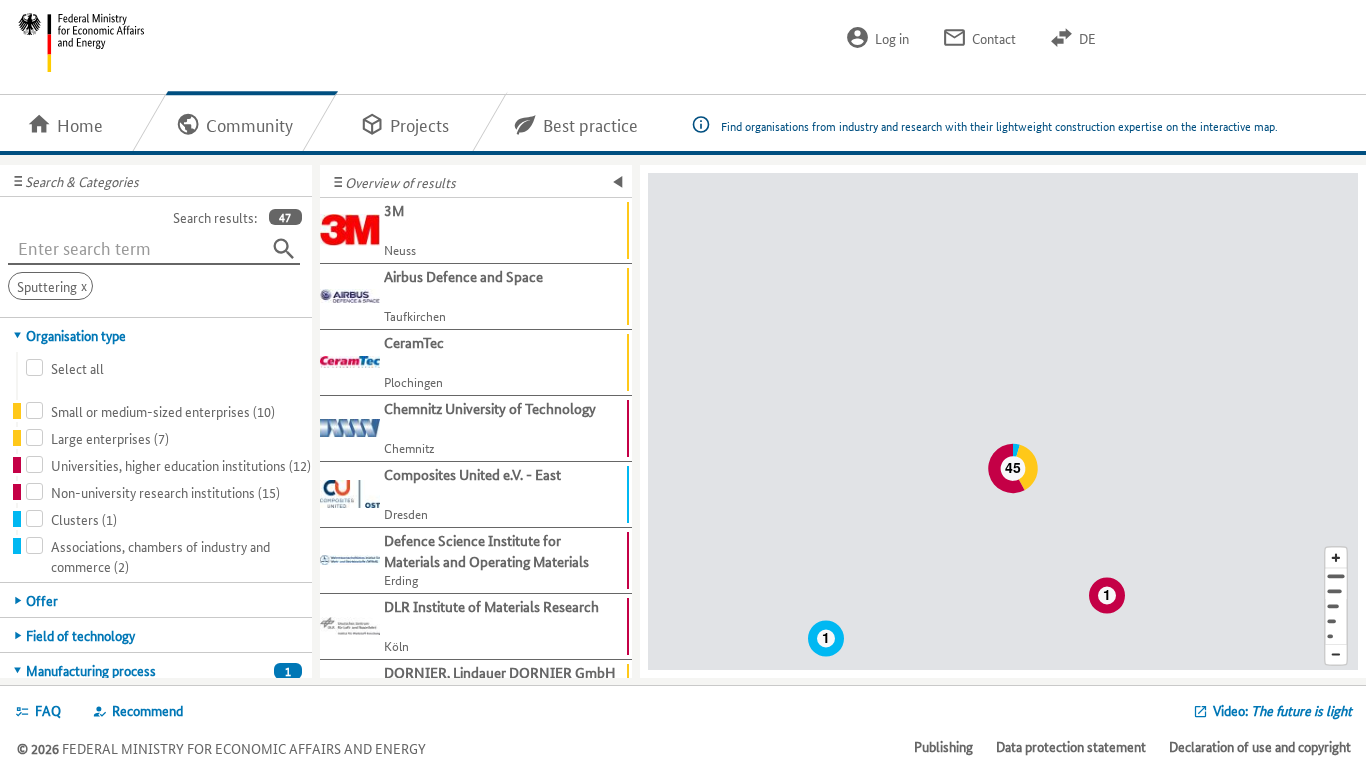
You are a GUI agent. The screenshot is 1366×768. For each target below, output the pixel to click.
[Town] (1336, 591)
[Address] (1336, 576)
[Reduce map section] (1336, 655)
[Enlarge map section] (1336, 557)
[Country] (1336, 621)
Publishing (943, 746)
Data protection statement (1071, 746)
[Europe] (1336, 636)
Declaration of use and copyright (1260, 746)
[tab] (156, 335)
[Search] (284, 249)
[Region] (1336, 606)
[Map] (1003, 421)
